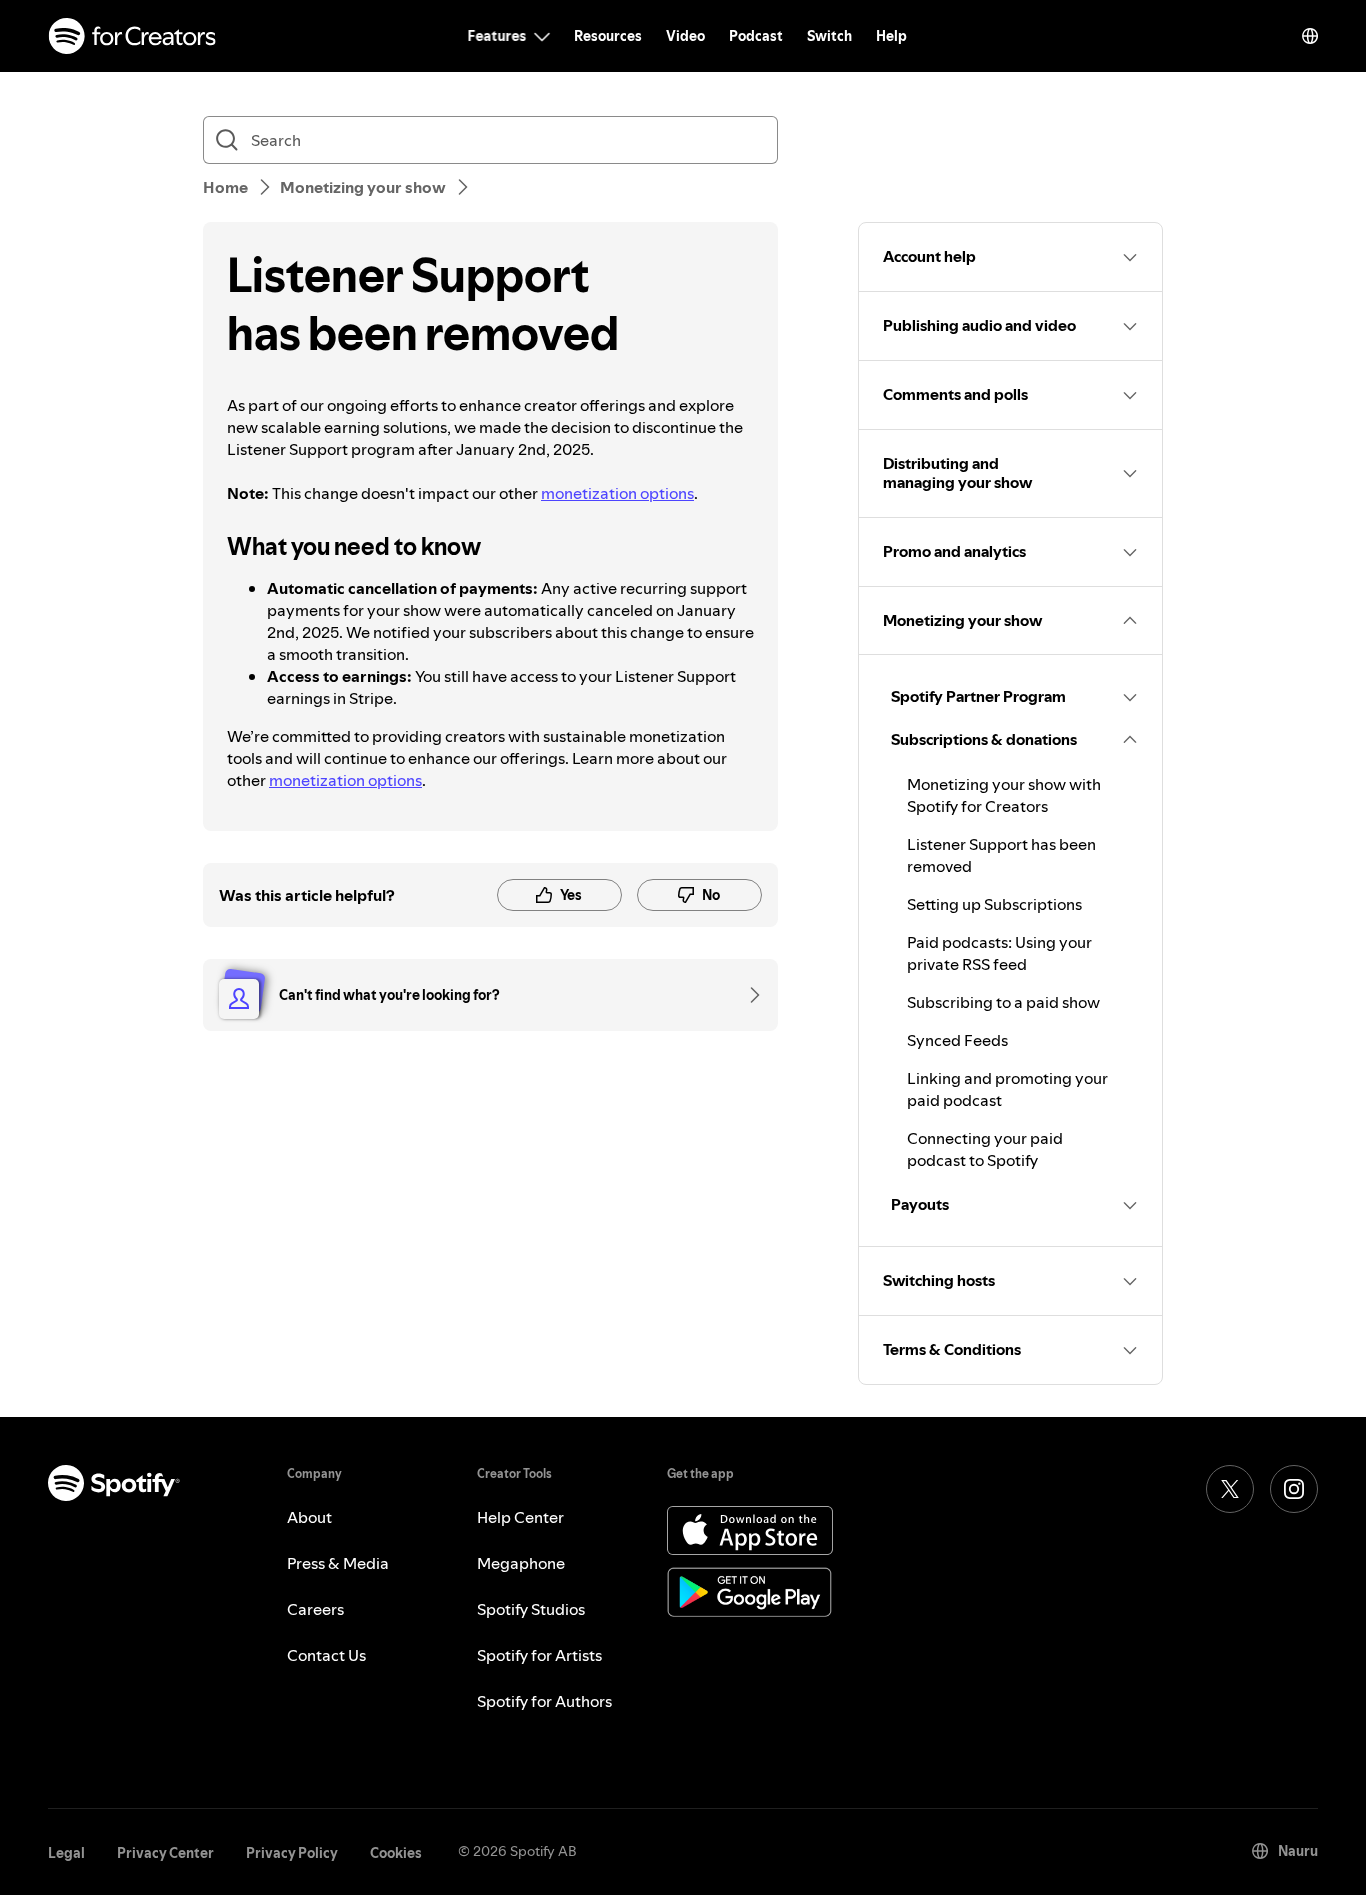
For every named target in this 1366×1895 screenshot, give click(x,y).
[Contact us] (748, 995)
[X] (1230, 1489)
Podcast (756, 36)
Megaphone (521, 1563)
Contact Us (326, 1655)
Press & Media (338, 1563)
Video (685, 36)
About (309, 1517)
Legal (66, 1853)
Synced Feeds (957, 1040)
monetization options (617, 493)
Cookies (396, 1853)
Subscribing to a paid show (1003, 1002)
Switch (829, 36)
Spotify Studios (531, 1609)
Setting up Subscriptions (994, 904)
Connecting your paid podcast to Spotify (985, 1149)
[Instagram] (1294, 1489)
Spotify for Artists (539, 1655)
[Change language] (1310, 36)
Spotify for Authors (544, 1701)
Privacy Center (165, 1853)
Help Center (520, 1517)
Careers (315, 1609)
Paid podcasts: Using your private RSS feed (999, 953)
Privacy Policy (292, 1853)
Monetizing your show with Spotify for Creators (1004, 795)
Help (891, 36)
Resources (608, 36)
